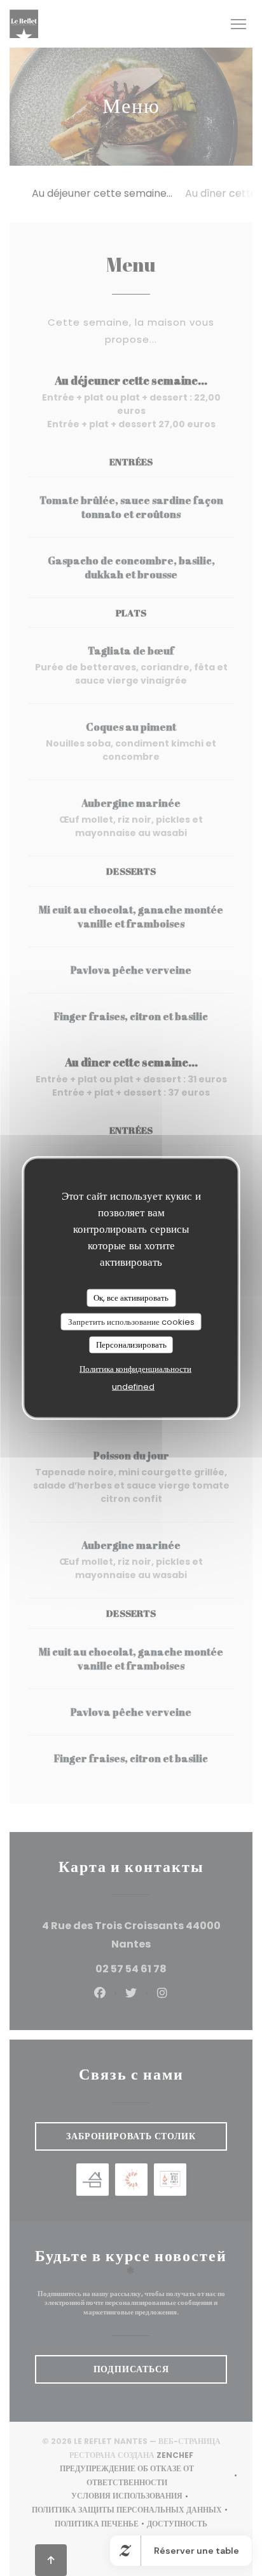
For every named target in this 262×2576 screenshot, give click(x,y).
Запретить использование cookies (131, 1321)
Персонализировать (131, 1345)
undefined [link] (133, 1386)
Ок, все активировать (131, 1298)
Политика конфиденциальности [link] (135, 1368)
